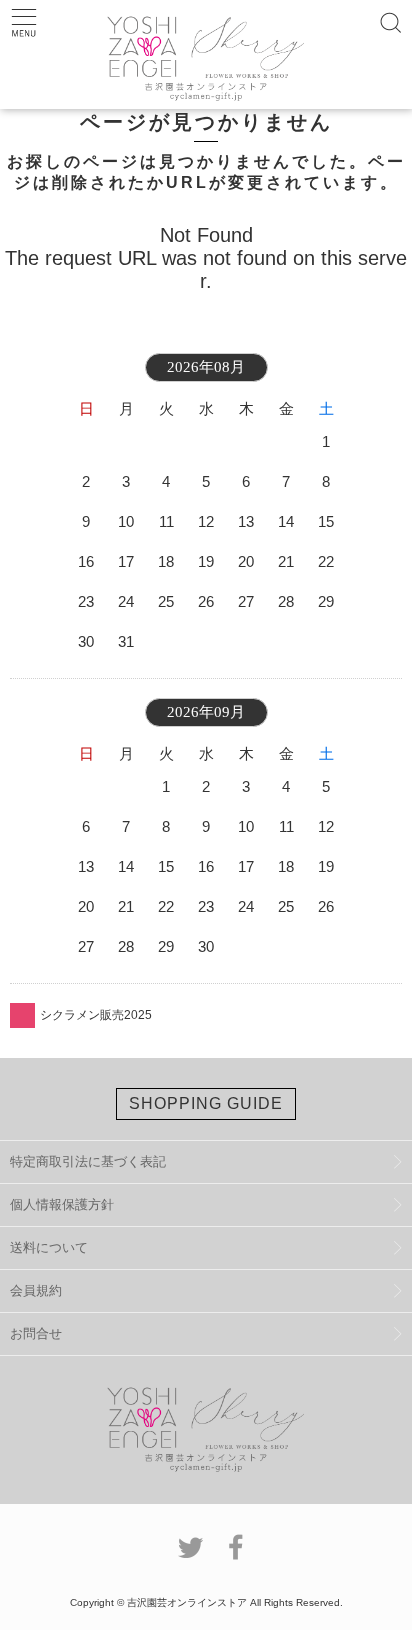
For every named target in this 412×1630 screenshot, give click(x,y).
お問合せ (36, 1333)
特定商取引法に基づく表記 (88, 1161)
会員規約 (36, 1290)
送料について (49, 1247)
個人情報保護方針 (62, 1204)
